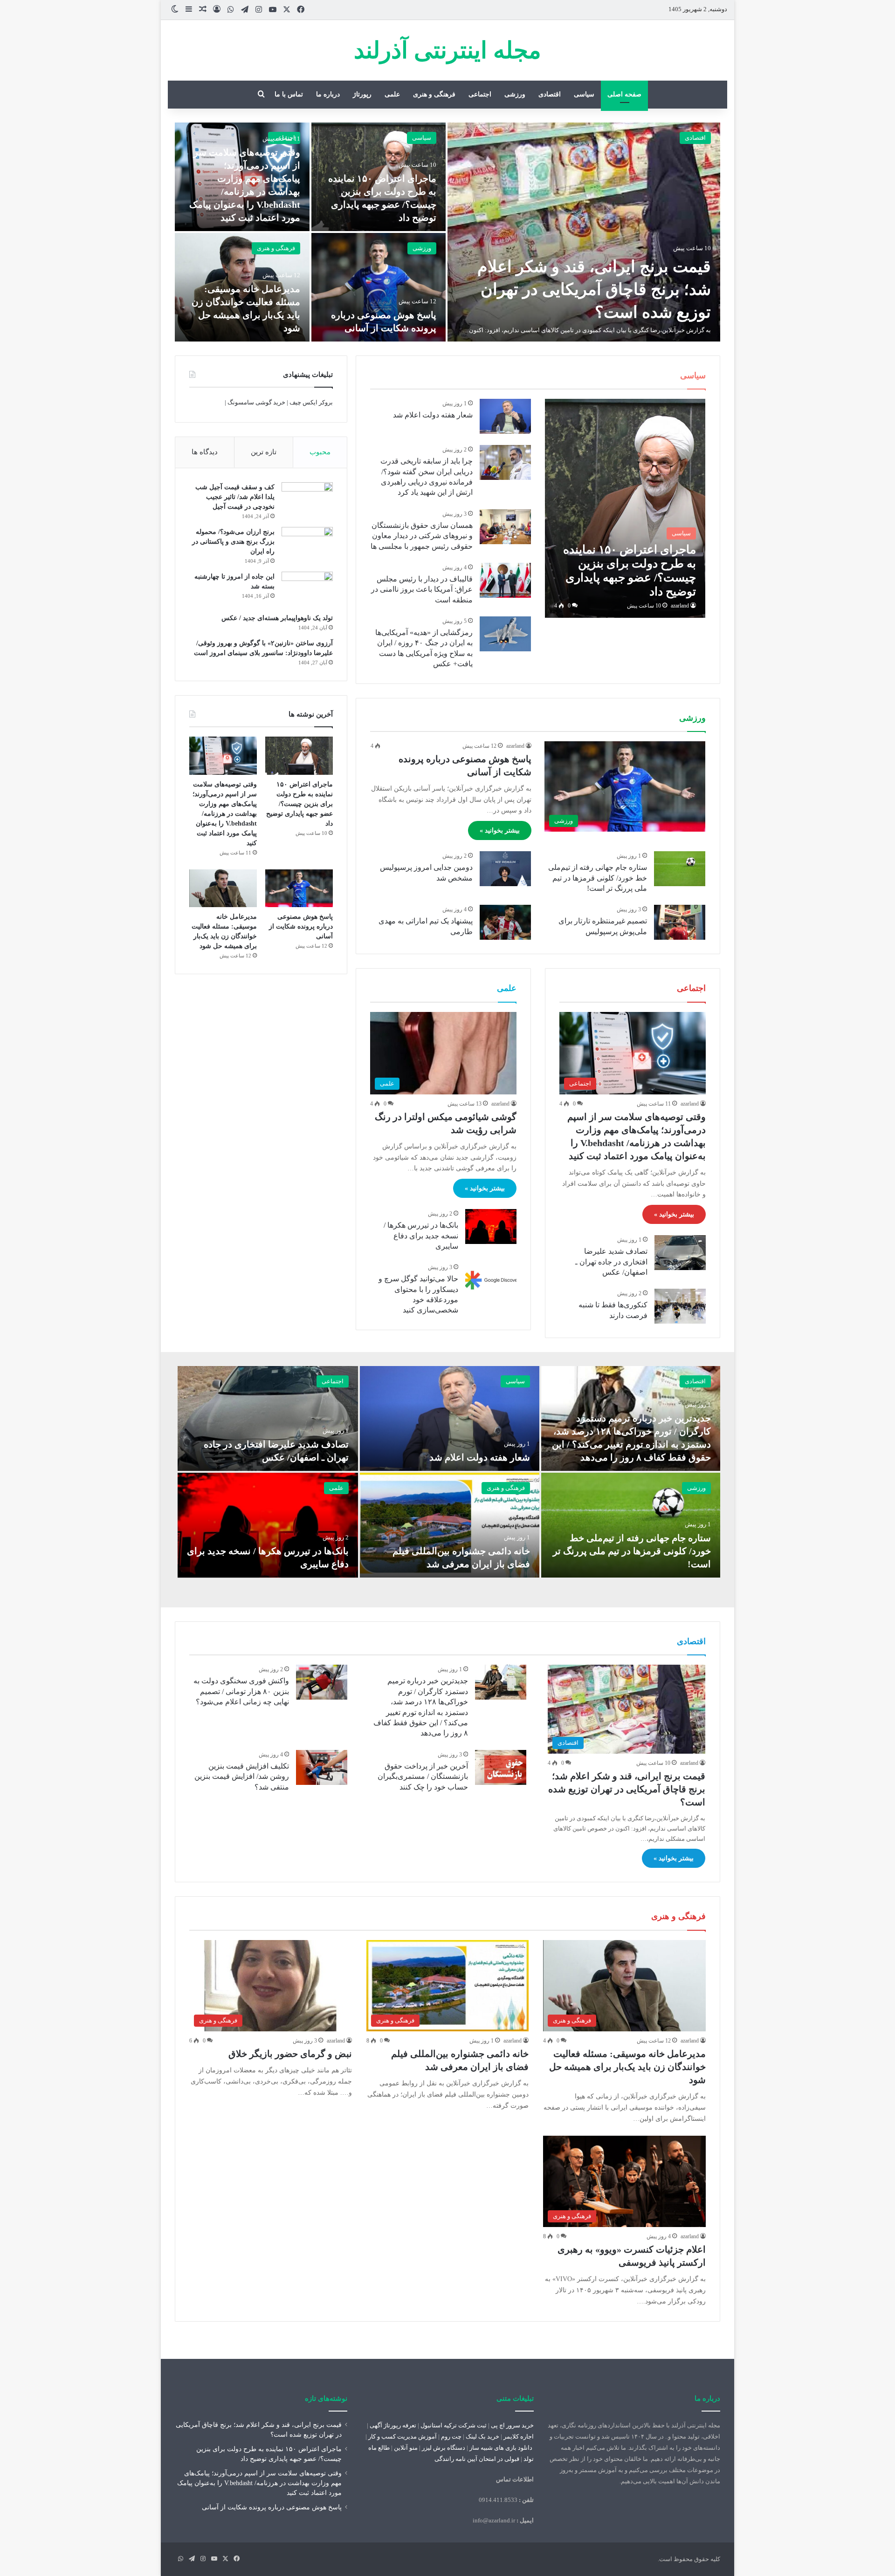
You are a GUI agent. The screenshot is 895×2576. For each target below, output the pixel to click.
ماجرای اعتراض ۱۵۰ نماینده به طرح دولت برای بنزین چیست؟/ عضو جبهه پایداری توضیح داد (299, 804)
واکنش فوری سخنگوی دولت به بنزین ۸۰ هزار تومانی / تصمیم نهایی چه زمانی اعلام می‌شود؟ (241, 1691)
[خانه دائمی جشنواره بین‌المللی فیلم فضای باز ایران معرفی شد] (449, 1525)
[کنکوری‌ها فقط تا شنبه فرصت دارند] (680, 1306)
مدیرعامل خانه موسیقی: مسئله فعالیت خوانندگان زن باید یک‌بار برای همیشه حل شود (627, 2067)
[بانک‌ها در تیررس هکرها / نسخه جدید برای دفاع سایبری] (491, 1227)
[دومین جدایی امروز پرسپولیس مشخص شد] (505, 869)
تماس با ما (289, 94)
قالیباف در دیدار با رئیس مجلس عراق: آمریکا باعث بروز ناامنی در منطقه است (422, 589)
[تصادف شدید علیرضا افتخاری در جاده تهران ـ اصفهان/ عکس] (680, 1253)
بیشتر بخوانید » (500, 830)
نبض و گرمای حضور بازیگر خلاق (290, 2054)
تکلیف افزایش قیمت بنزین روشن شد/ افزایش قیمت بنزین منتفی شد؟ (242, 1777)
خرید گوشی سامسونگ (256, 402)
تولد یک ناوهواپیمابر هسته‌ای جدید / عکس (277, 618)
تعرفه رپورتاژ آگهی (393, 2425)
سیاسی (584, 94)
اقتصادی (550, 94)
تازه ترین (264, 452)
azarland (680, 606)
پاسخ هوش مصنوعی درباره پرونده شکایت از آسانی (301, 926)
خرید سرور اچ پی (512, 2425)
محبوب (320, 452)
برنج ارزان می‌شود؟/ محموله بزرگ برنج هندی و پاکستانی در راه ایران (233, 542)
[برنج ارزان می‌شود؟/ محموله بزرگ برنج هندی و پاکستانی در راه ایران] (307, 544)
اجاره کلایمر (519, 2436)
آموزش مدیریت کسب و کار (403, 2436)
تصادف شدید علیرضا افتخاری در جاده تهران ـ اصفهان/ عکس (611, 1262)
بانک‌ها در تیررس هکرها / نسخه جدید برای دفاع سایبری (421, 1236)
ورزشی (515, 94)
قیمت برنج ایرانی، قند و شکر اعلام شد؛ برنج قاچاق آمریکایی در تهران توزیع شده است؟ (594, 290)
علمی (392, 94)
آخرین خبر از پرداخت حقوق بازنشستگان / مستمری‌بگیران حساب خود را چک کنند (423, 1777)
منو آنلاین (406, 2448)
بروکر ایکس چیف (311, 402)
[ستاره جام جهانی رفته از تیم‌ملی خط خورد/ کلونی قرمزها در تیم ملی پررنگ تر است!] (680, 869)
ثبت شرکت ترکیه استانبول (454, 2425)
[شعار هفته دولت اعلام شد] (505, 416)
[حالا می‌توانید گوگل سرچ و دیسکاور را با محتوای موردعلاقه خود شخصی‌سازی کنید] (491, 1280)
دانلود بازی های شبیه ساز (501, 2448)
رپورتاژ (362, 94)
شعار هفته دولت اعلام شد (433, 415)
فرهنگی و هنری (434, 94)
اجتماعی (480, 94)
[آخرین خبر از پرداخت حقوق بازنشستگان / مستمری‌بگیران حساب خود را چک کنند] (501, 1767)
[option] (447, 232)
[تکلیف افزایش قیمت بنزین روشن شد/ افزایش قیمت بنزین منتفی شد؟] (322, 1767)
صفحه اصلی (624, 94)
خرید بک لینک (482, 2436)
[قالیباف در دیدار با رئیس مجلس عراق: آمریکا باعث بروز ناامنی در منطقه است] (505, 580)
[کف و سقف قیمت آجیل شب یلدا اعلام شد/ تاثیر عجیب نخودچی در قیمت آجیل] (307, 500)
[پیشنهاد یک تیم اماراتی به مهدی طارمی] (505, 922)
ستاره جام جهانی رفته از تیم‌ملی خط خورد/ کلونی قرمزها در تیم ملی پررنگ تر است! (598, 878)
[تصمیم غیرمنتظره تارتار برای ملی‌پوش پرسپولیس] (680, 922)
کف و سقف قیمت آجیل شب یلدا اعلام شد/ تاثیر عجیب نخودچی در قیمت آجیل (235, 497)
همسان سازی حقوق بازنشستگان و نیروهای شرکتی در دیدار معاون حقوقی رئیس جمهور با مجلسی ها (422, 536)
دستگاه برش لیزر (444, 2448)
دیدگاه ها (205, 452)
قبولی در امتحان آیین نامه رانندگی (477, 2459)
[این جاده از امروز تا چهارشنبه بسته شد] (307, 589)
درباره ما (328, 94)
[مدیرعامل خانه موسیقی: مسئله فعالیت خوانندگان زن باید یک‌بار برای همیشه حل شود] (223, 888)
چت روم (451, 2436)
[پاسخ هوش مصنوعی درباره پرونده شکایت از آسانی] (379, 287)
